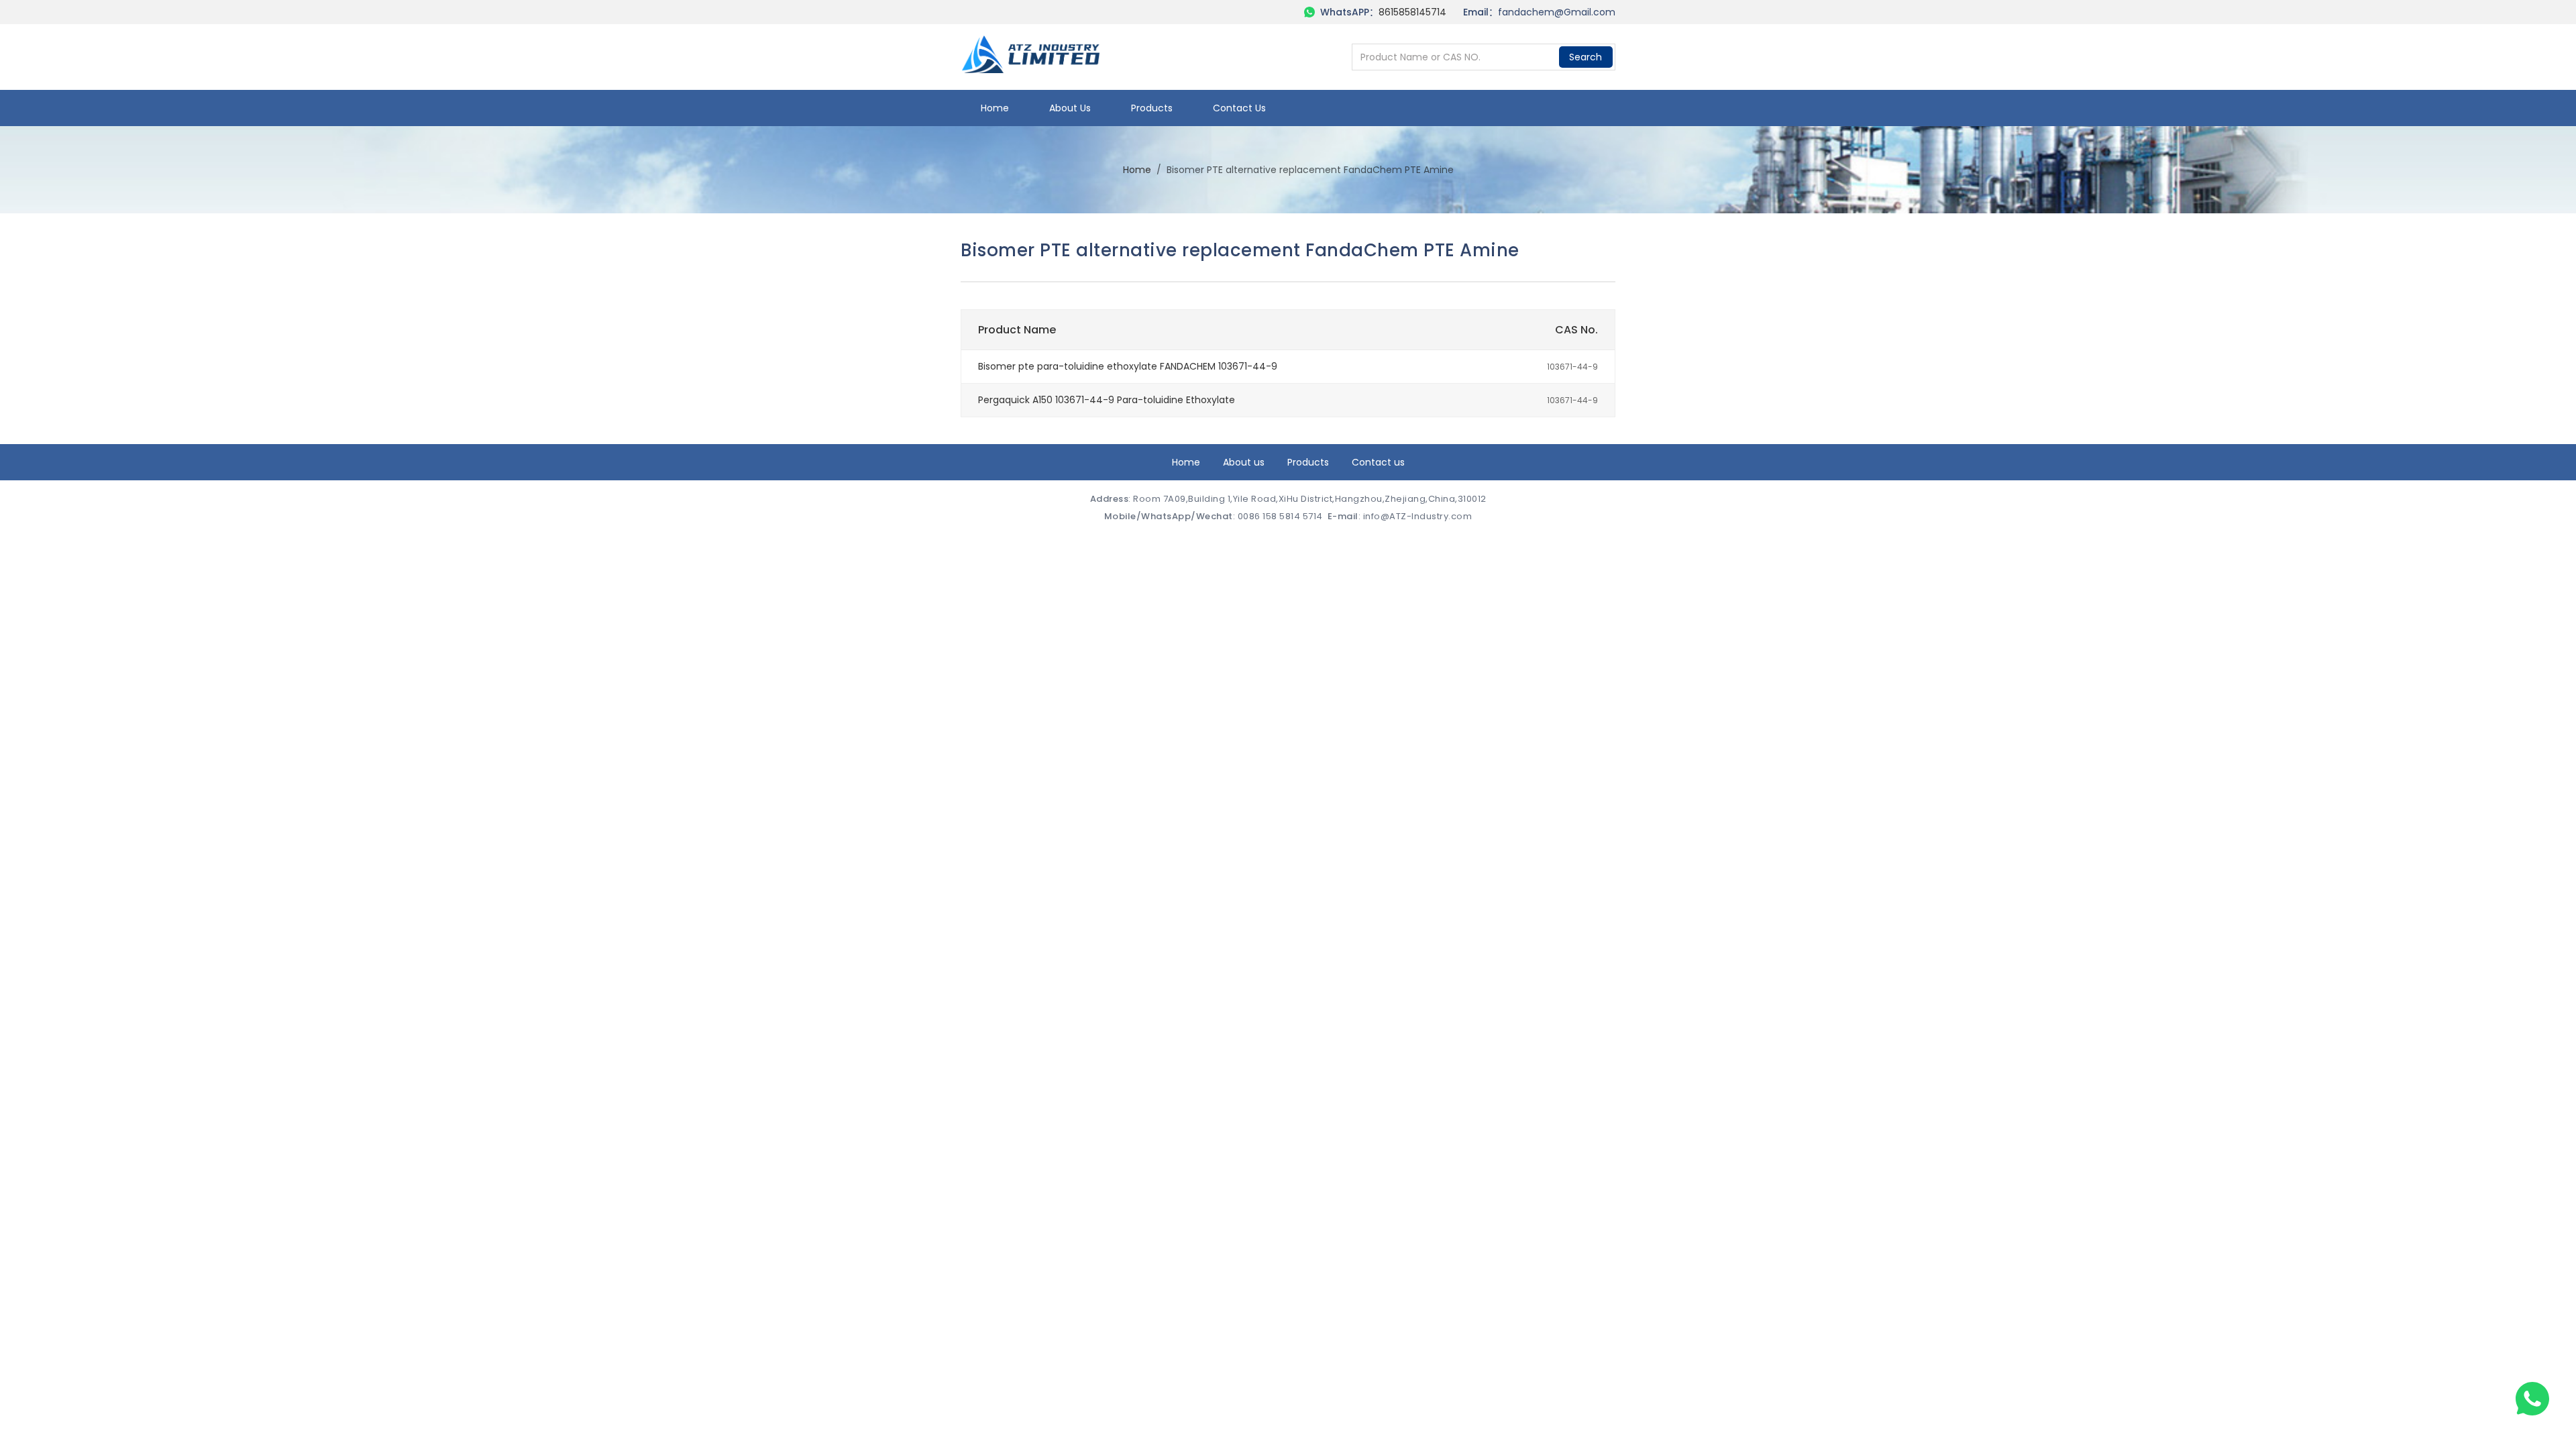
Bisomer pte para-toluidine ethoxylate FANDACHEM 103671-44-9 (1128, 366)
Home (995, 108)
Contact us (1239, 108)
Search (1586, 57)
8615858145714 (1412, 12)
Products (1152, 108)
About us (1070, 108)
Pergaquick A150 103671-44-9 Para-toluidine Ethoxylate (1107, 400)
